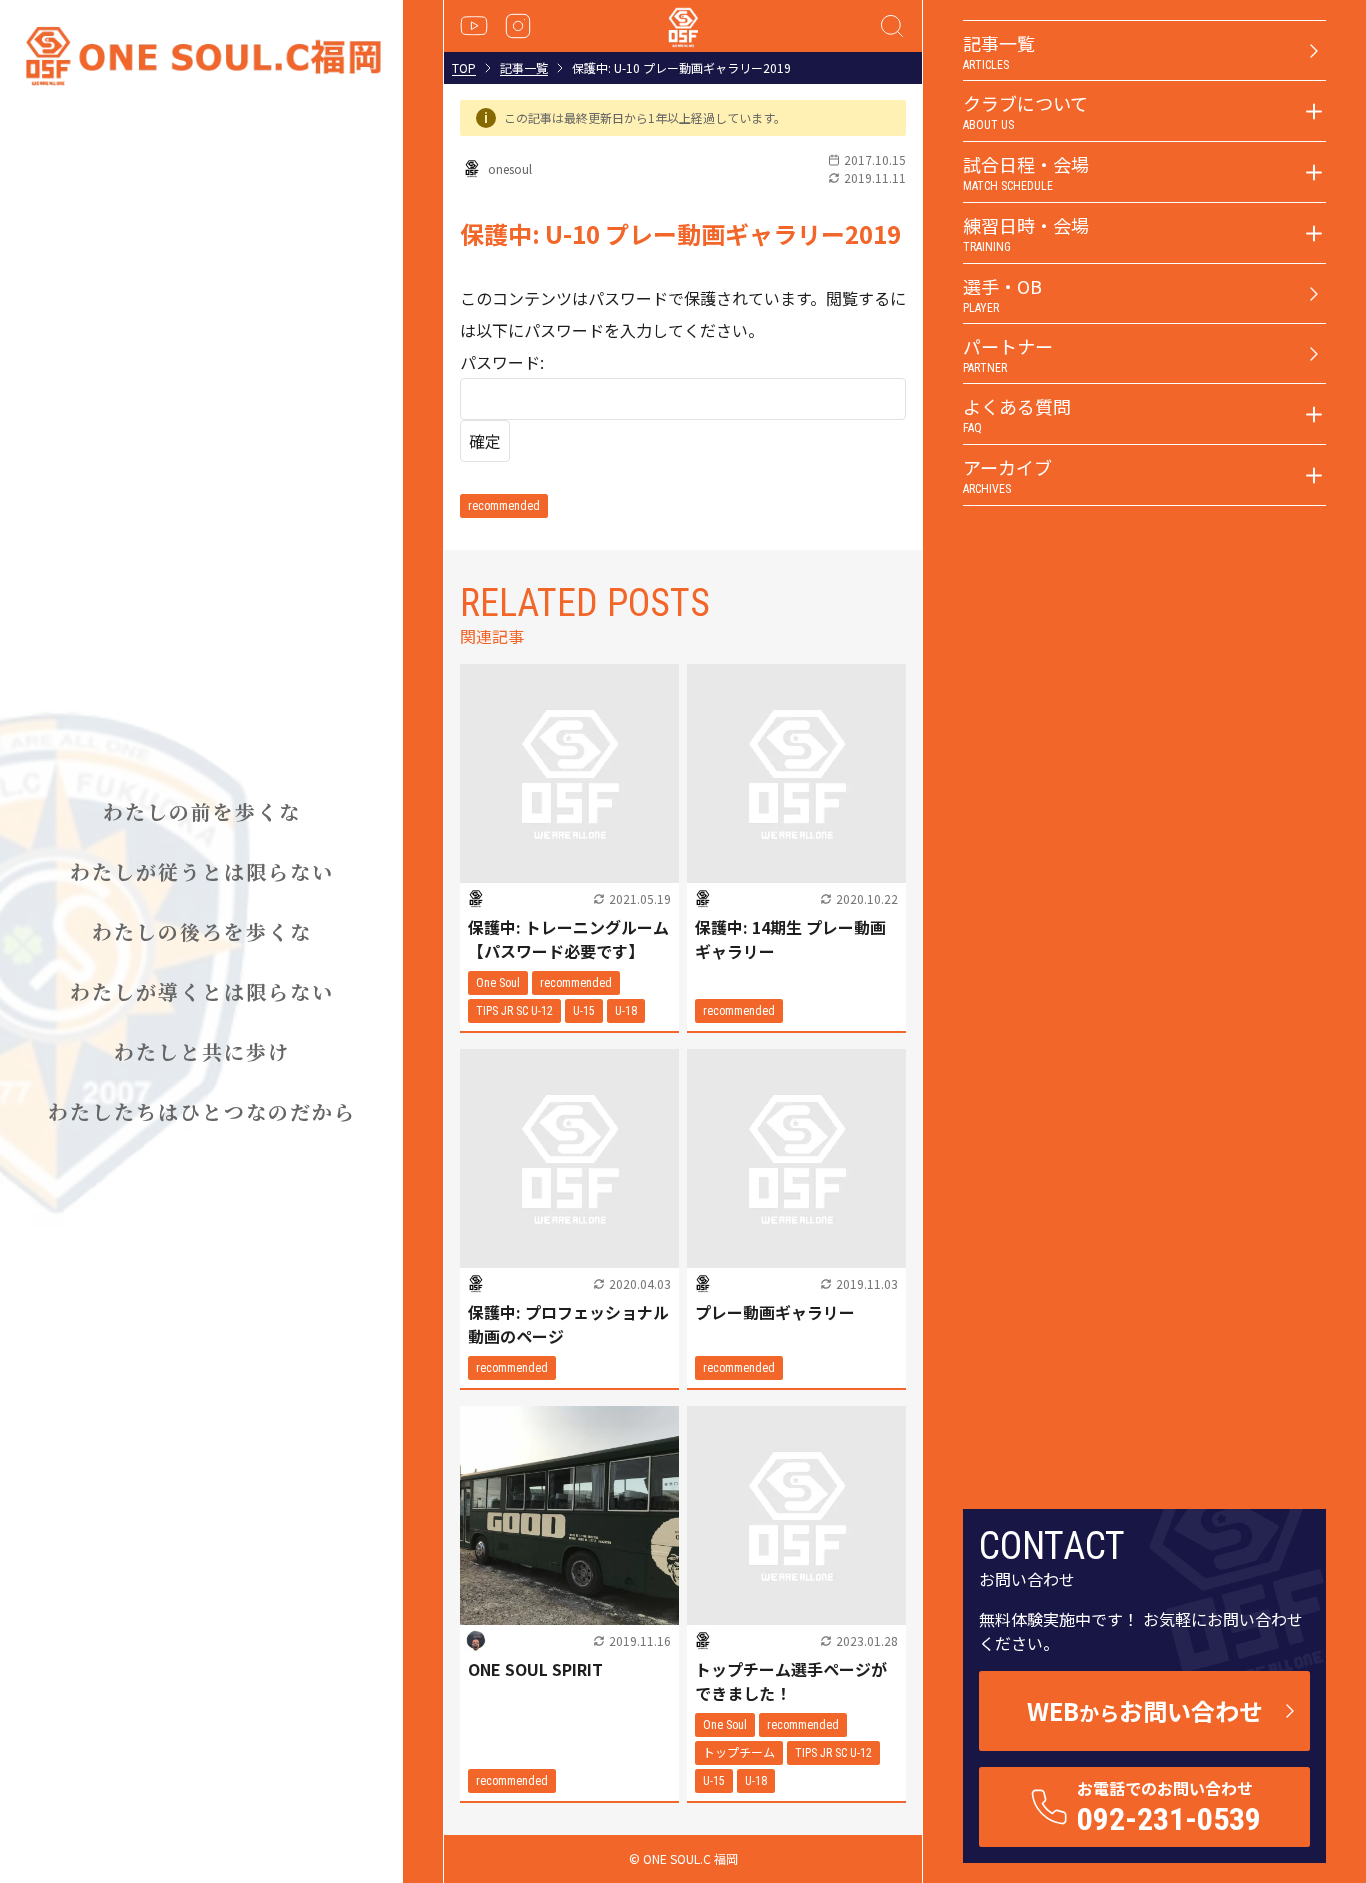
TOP (464, 68)
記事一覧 (524, 68)
